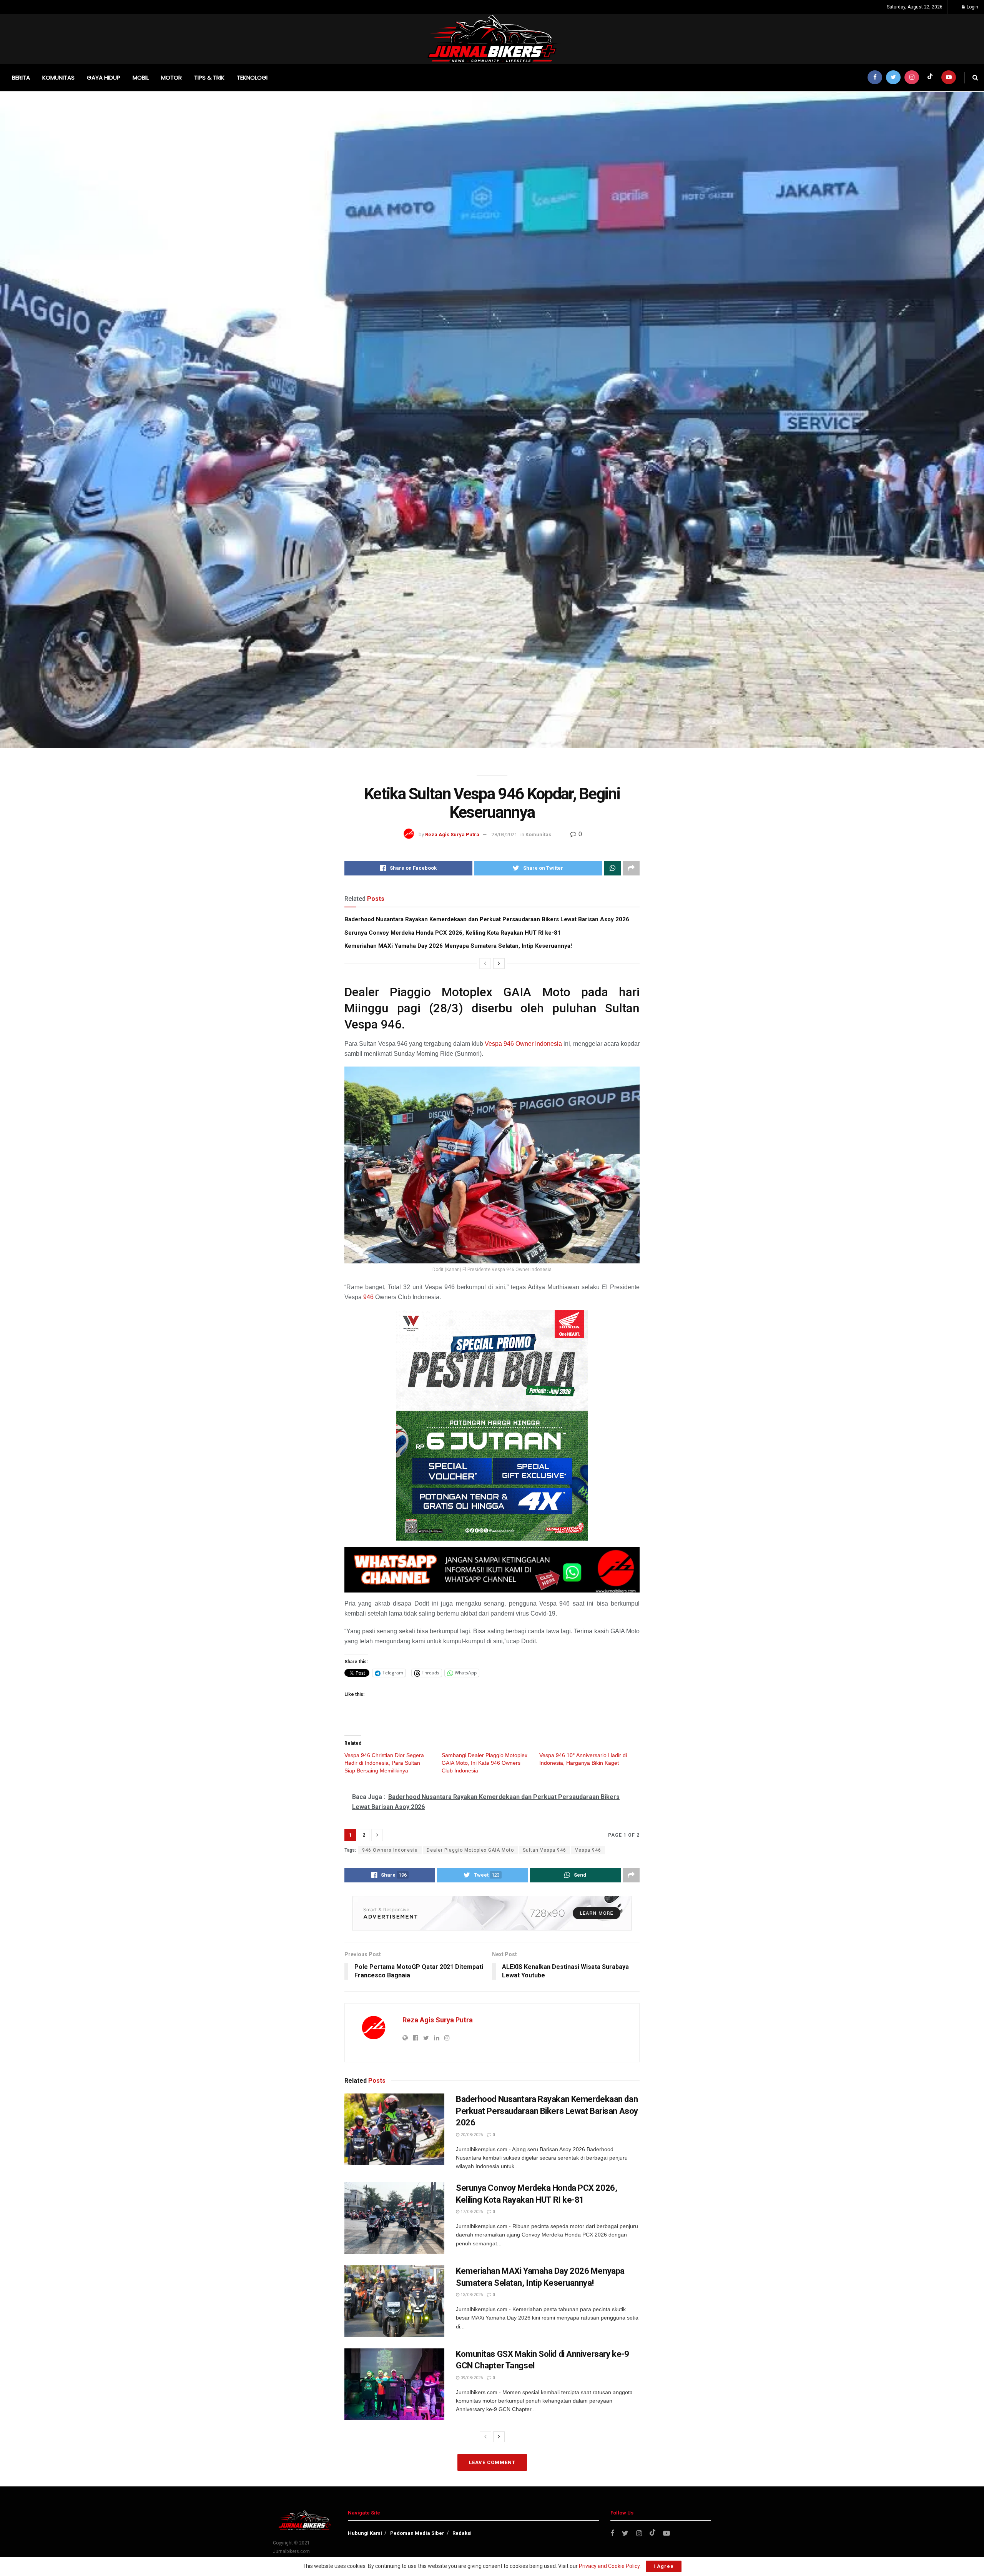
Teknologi (252, 77)
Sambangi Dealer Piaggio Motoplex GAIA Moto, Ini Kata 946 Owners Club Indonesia (485, 1763)
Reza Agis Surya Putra (452, 835)
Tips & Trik (209, 77)
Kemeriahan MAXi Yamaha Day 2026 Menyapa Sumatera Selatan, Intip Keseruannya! (458, 946)
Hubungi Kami (365, 2533)
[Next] (499, 964)
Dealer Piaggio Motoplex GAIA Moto (470, 1850)
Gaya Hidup (104, 77)
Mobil (141, 77)
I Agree (664, 2566)
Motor (171, 77)
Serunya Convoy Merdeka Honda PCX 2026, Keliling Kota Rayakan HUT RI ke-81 (453, 933)
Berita (21, 77)
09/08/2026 (471, 2378)
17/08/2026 (471, 2212)
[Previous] (485, 964)
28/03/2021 (504, 835)
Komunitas (58, 77)
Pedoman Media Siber (417, 2533)
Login (972, 7)
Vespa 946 (588, 1850)
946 (368, 1297)
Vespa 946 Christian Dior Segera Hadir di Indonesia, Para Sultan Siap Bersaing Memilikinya (384, 1763)
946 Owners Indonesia (390, 1850)
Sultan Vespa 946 (544, 1850)
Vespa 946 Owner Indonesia (523, 1044)
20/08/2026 (471, 2135)
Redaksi (462, 2533)
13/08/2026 (471, 2295)
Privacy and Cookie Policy (609, 2566)
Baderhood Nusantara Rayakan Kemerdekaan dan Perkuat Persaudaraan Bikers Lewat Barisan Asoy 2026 (487, 919)
